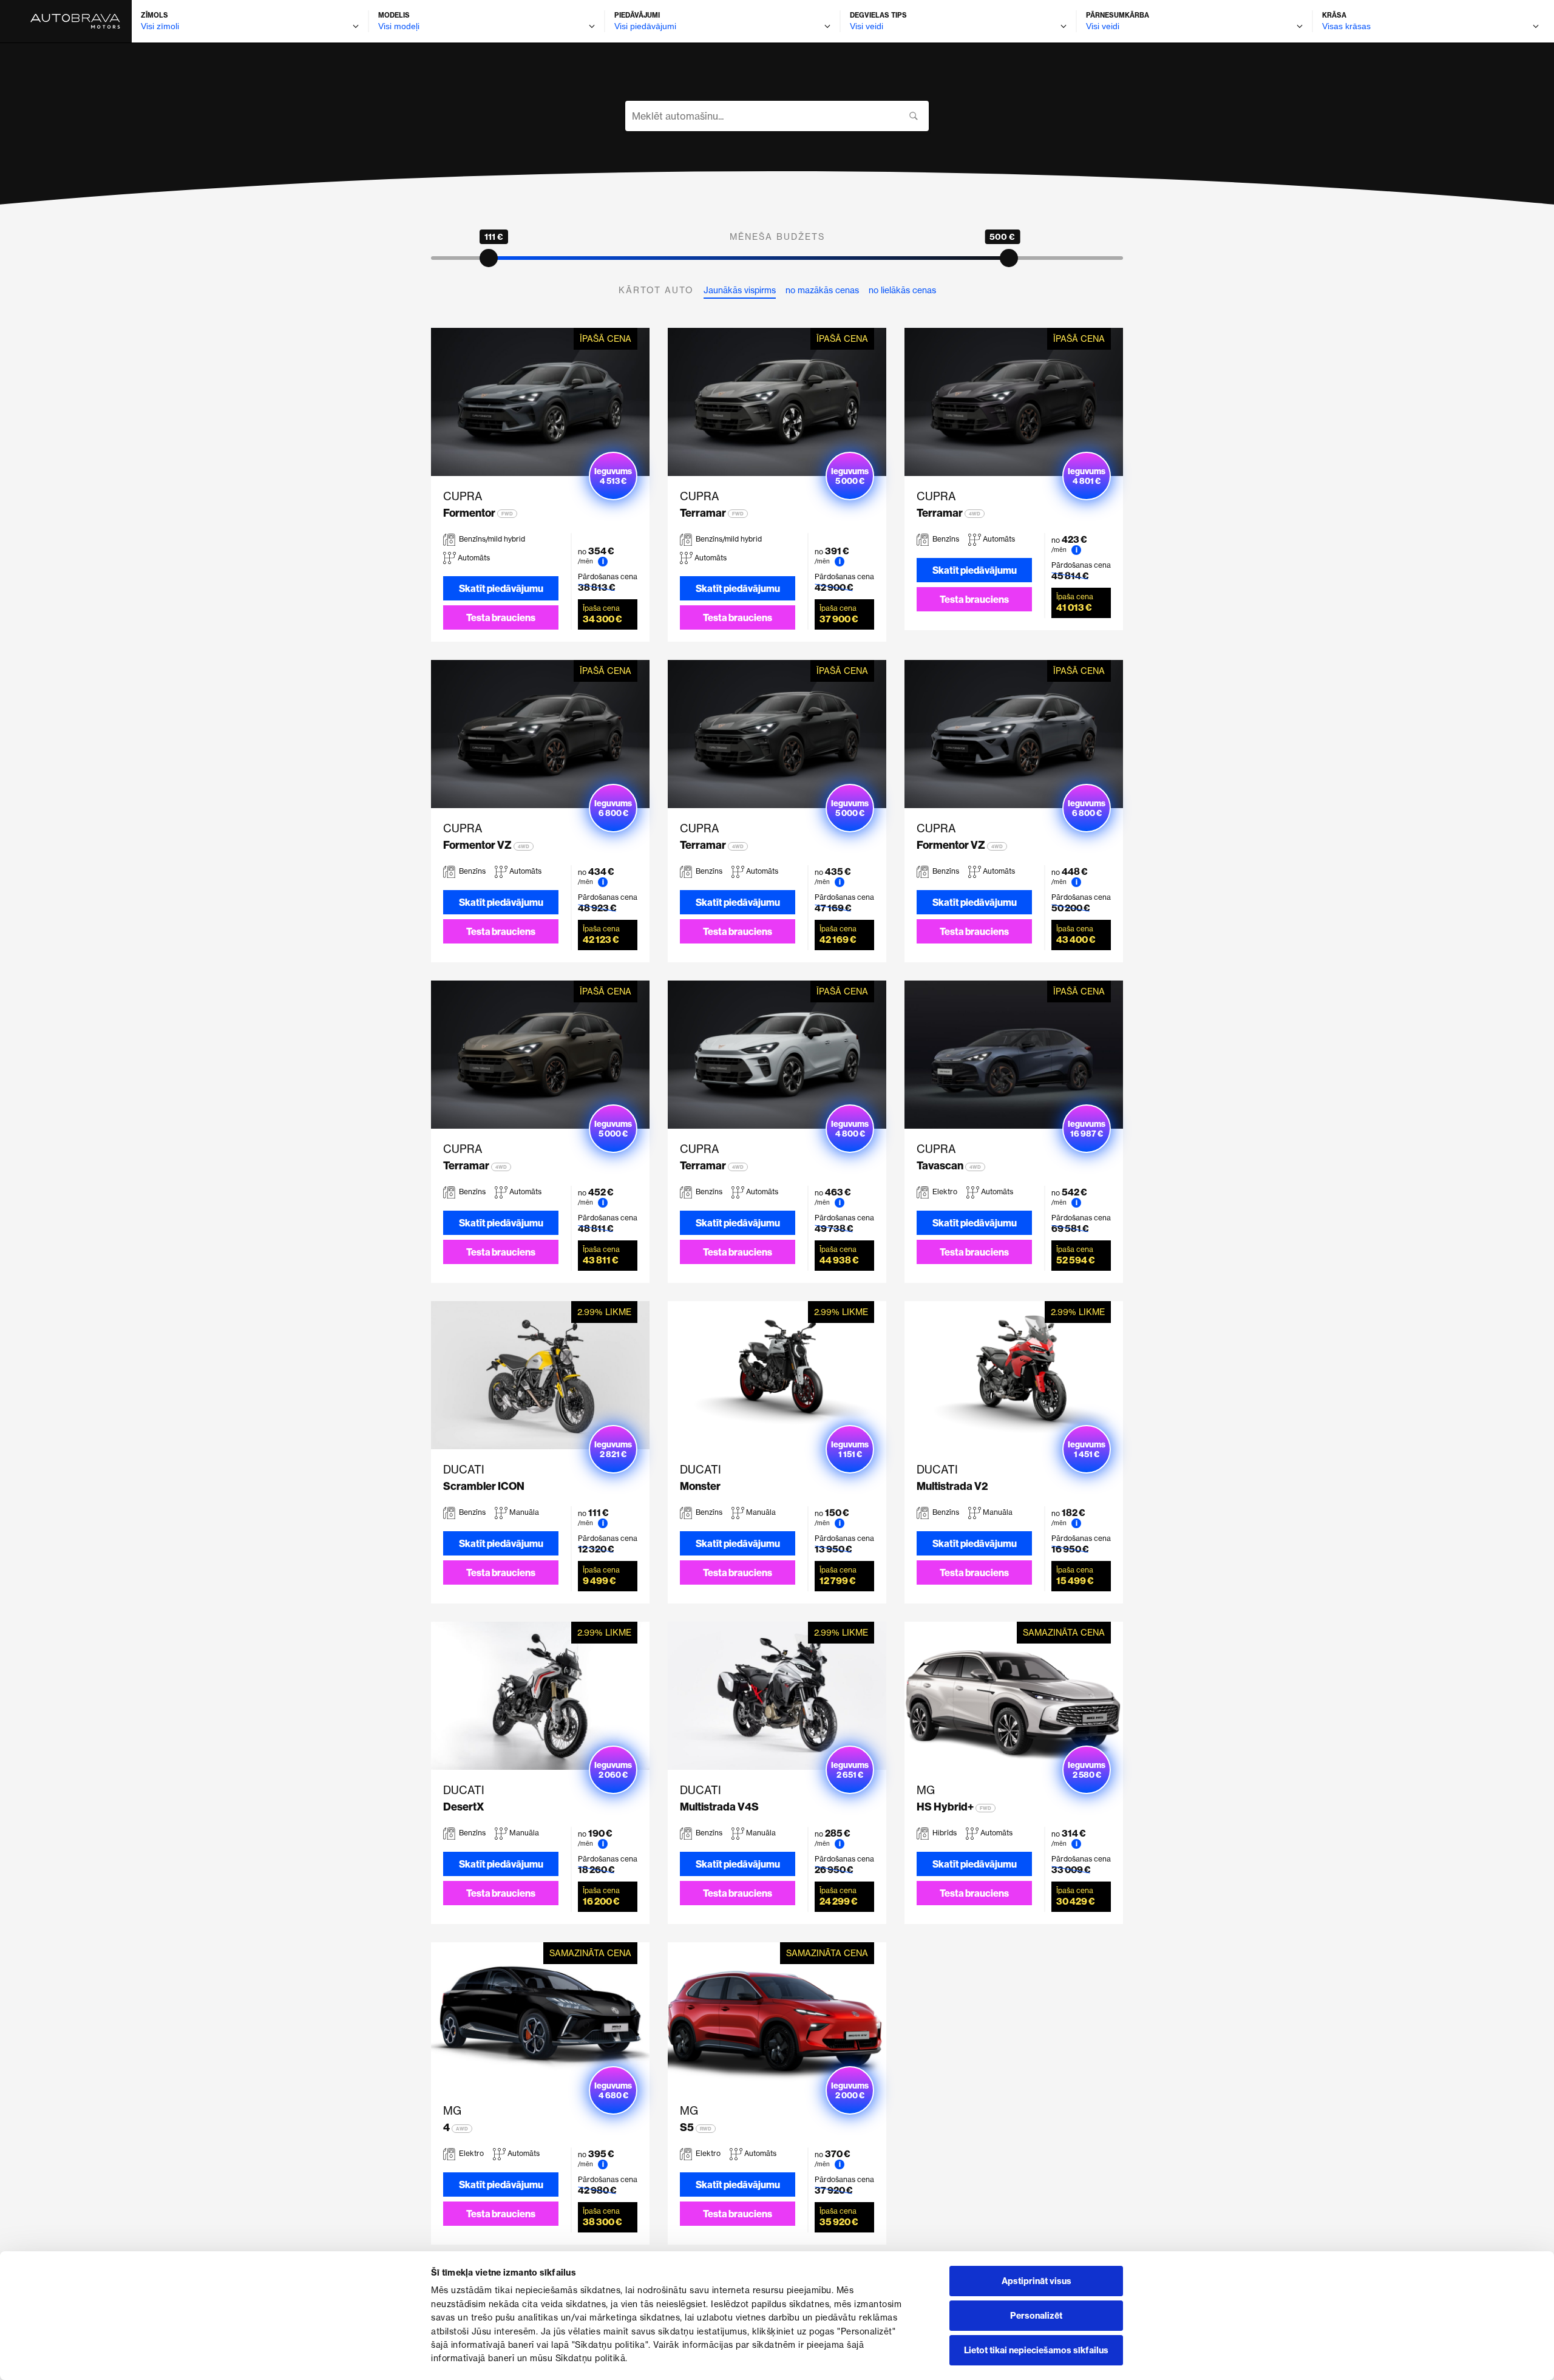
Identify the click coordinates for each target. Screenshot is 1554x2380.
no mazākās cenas (822, 290)
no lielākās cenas (902, 290)
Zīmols (154, 15)
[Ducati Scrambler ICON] (540, 1375)
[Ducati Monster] (777, 1375)
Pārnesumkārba (1118, 15)
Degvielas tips (878, 15)
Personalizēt (1036, 2316)
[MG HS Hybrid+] (1014, 1696)
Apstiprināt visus (1037, 2281)
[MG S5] (777, 2016)
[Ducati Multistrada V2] (1014, 1375)
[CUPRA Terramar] (777, 402)
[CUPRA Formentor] (540, 402)
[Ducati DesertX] (540, 1696)
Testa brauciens (501, 617)
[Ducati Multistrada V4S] (777, 1696)
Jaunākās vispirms (740, 290)
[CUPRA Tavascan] (1014, 1055)
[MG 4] (540, 2016)
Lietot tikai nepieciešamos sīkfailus (1036, 2350)
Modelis (394, 15)
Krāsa (1334, 15)
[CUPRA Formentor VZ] (540, 734)
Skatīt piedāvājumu (501, 588)
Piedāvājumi (637, 15)
